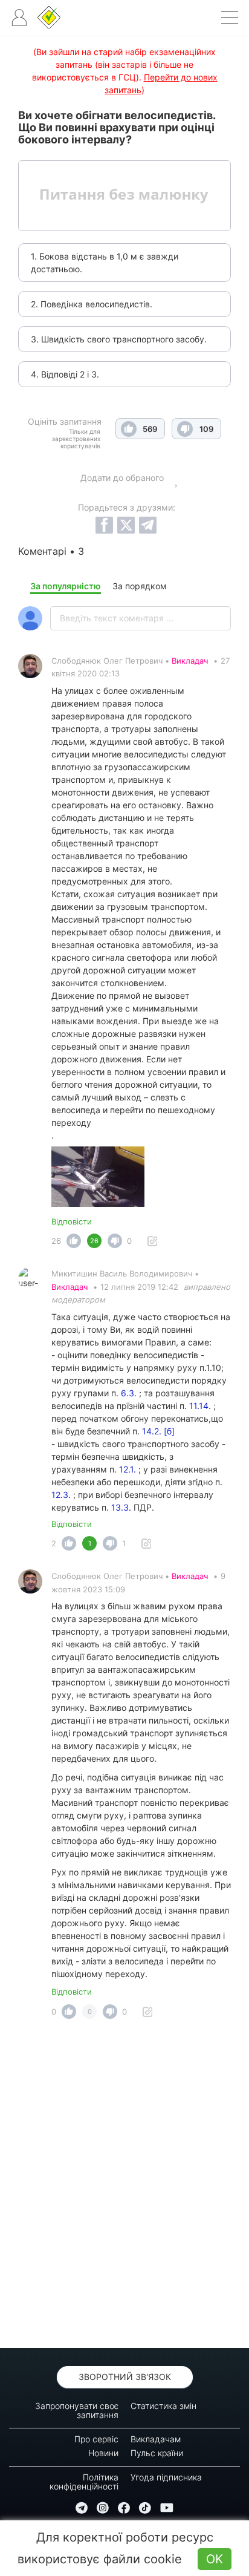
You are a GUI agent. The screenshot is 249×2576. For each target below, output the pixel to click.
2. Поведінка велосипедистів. (92, 304)
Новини (103, 2453)
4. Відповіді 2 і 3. (65, 374)
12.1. (128, 1469)
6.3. (129, 1393)
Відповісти (72, 1221)
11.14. (201, 1406)
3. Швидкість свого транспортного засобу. (119, 339)
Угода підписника (166, 2477)
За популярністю (66, 586)
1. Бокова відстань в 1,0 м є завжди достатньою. (105, 263)
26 (56, 1241)
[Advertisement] (124, 2187)
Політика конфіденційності (84, 2482)
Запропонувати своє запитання (77, 2410)
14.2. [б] (158, 1431)
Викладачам (156, 2439)
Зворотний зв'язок (125, 2377)
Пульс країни (157, 2453)
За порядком (140, 586)
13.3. (121, 1507)
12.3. (61, 1495)
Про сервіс (96, 2439)
